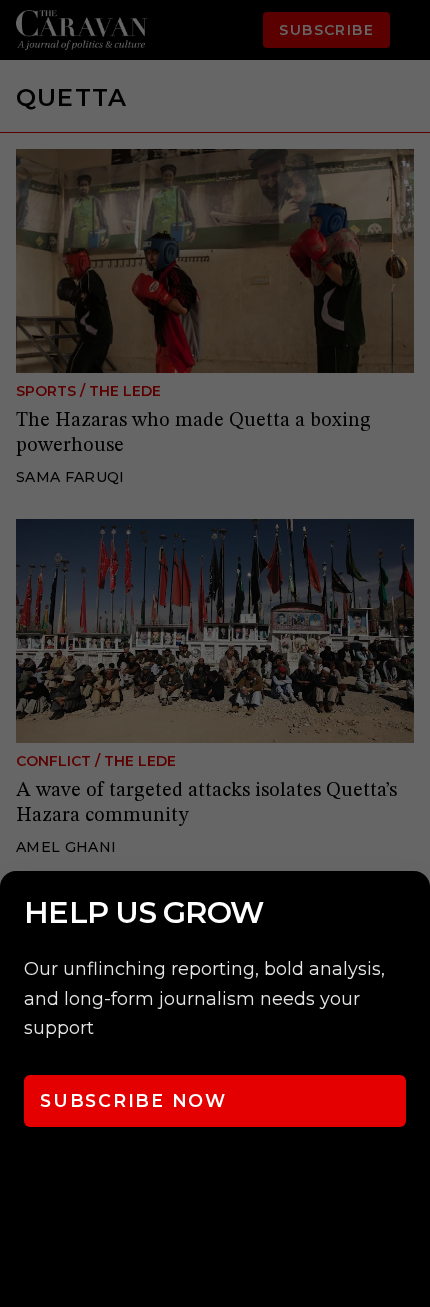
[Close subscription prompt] (410, 913)
